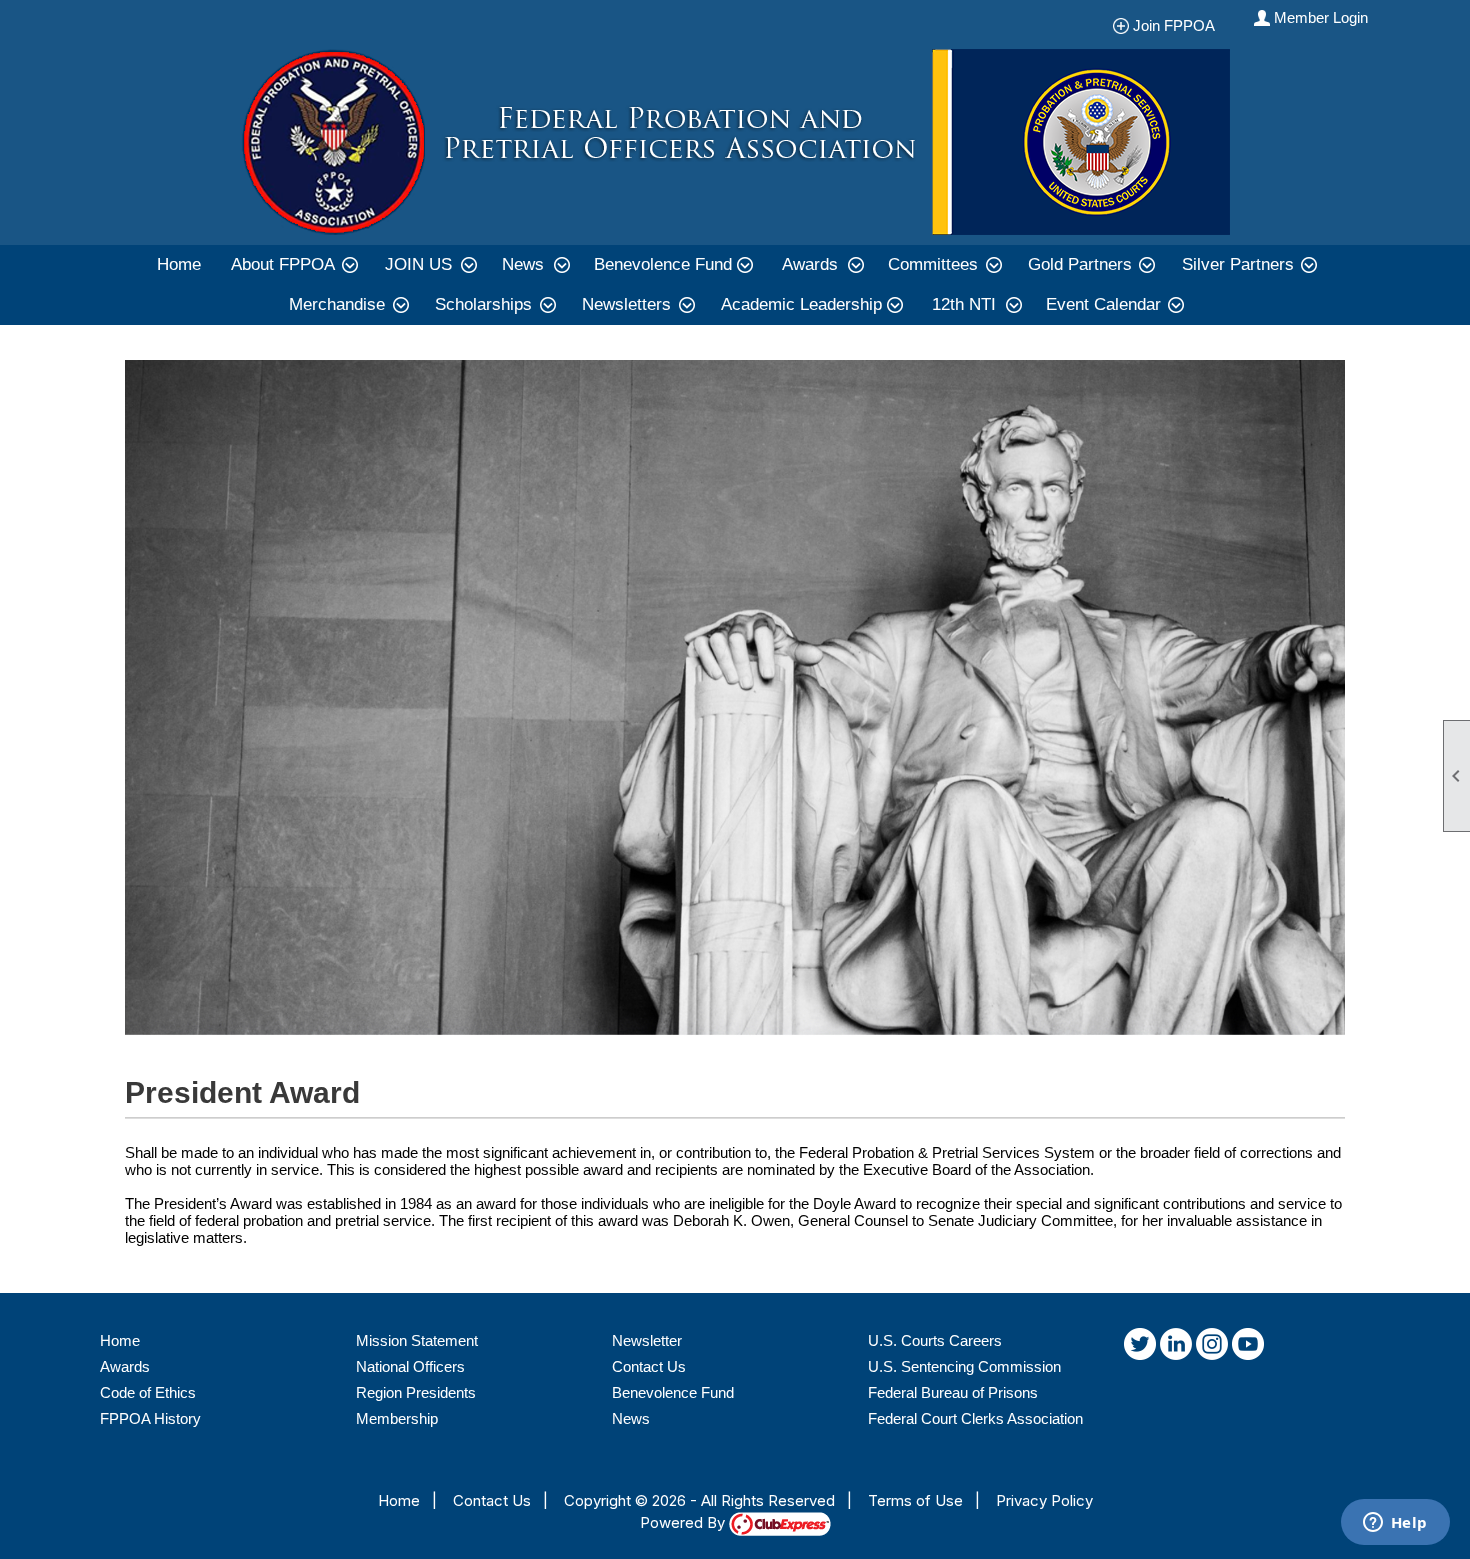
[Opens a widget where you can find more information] (1395, 1524)
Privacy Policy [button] (1044, 1500)
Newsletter (647, 1340)
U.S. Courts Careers (935, 1340)
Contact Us (649, 1366)
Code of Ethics (148, 1392)
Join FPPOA (1179, 25)
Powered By (684, 1522)
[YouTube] (1248, 1348)
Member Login (1321, 17)
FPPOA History (150, 1418)
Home (179, 264)
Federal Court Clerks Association (975, 1418)
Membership (397, 1418)
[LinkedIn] (1176, 1348)
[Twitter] (1140, 1348)
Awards (125, 1366)
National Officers (410, 1366)
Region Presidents (416, 1392)
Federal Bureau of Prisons (953, 1392)
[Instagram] (1212, 1348)
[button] (293, 265)
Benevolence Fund (673, 1392)
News (631, 1418)
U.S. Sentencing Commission (964, 1366)
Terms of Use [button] (915, 1500)
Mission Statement (417, 1340)
